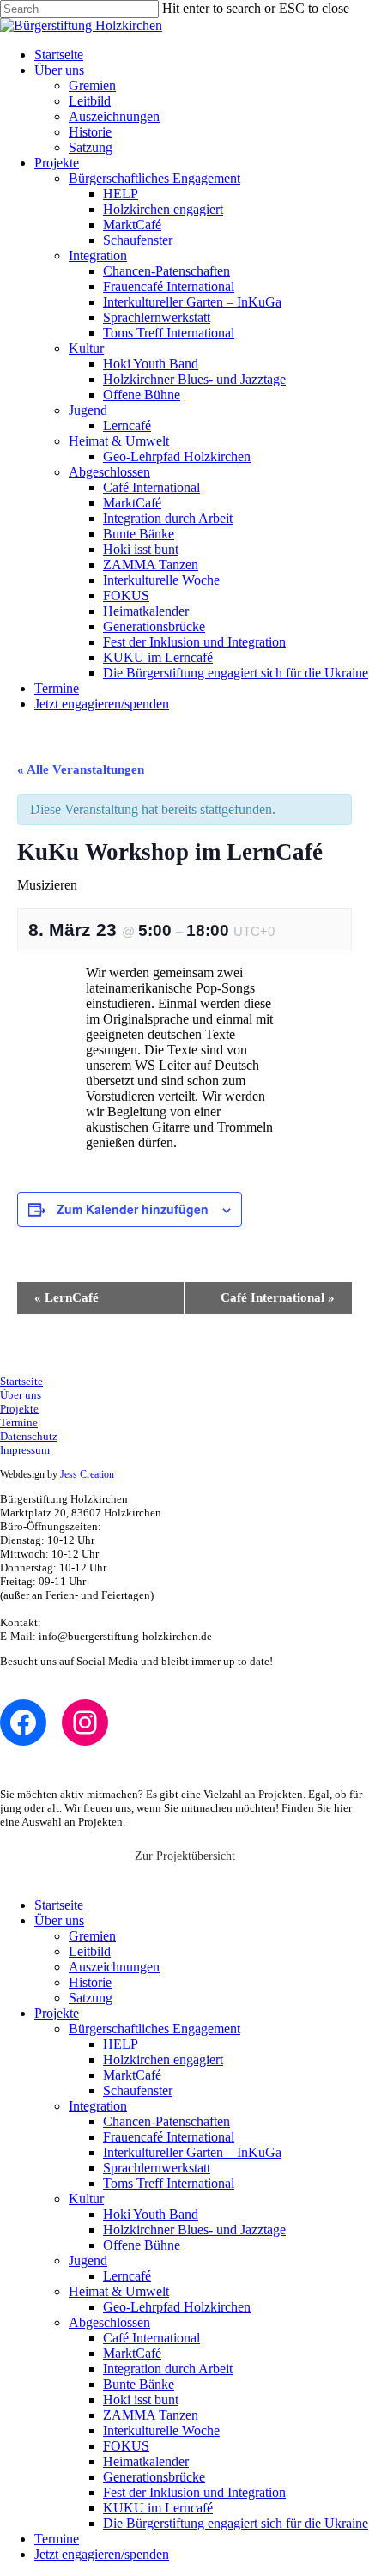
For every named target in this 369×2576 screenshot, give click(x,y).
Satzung (91, 147)
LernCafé (67, 1297)
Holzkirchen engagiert (163, 209)
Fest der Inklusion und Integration (194, 642)
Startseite (59, 55)
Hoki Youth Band (151, 364)
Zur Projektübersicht (185, 1856)
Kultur (86, 348)
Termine (57, 688)
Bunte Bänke (139, 534)
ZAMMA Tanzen (151, 565)
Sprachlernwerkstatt (157, 317)
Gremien (92, 85)
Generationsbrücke (154, 626)
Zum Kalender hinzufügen (133, 1209)
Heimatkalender (146, 611)
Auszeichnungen (114, 116)
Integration (98, 255)
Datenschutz (29, 1436)
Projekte (57, 163)
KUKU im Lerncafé (158, 657)
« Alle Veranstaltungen (81, 769)
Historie (90, 132)
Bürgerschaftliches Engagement (154, 178)
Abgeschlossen (109, 472)
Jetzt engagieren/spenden (102, 704)
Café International (151, 487)
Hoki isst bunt (141, 549)
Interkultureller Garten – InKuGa (192, 302)
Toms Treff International (169, 333)
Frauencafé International (169, 286)
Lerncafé (127, 425)
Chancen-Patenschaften (166, 271)
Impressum (25, 1450)
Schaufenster (138, 240)
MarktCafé (132, 225)
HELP (121, 194)
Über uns (59, 70)
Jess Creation (87, 1474)
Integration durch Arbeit (168, 518)
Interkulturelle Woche (161, 580)
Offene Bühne (142, 395)
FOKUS (126, 595)
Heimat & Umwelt (119, 441)
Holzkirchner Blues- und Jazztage (194, 379)
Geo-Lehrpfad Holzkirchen (177, 456)
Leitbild (90, 101)
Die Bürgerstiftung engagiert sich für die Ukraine (236, 673)
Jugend (88, 410)
